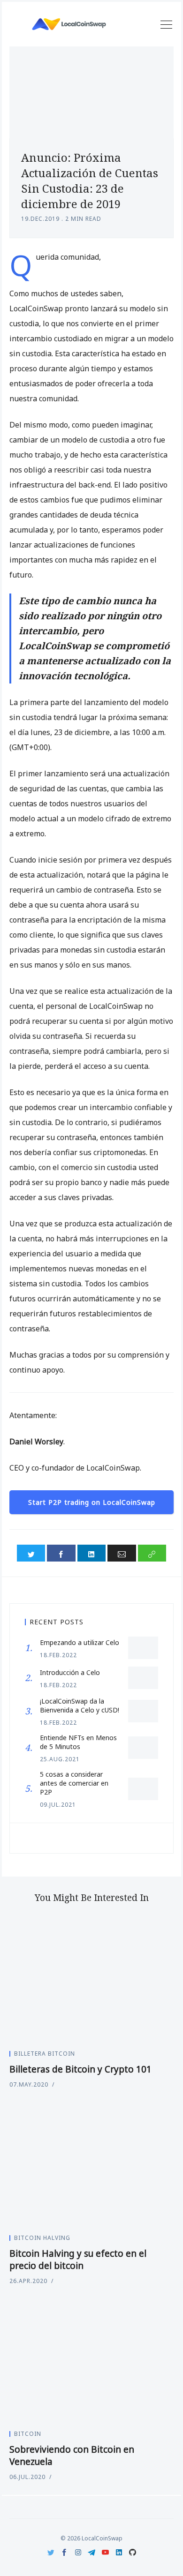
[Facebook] (65, 2552)
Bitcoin (28, 2434)
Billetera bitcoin (45, 2054)
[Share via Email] (122, 1553)
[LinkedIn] (119, 2552)
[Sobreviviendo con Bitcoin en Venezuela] (91, 2361)
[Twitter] (51, 2552)
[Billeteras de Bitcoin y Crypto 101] (91, 1980)
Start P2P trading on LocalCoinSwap (92, 1502)
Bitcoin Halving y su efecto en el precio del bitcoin (78, 2260)
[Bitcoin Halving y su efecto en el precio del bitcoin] (91, 2164)
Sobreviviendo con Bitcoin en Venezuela (72, 2456)
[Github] (133, 2552)
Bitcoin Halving (42, 2238)
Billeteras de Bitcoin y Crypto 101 (80, 2069)
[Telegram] (92, 2552)
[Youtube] (105, 2552)
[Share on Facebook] (61, 1553)
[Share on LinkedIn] (91, 1553)
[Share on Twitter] (31, 1553)
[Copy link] (152, 1553)
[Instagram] (78, 2552)
